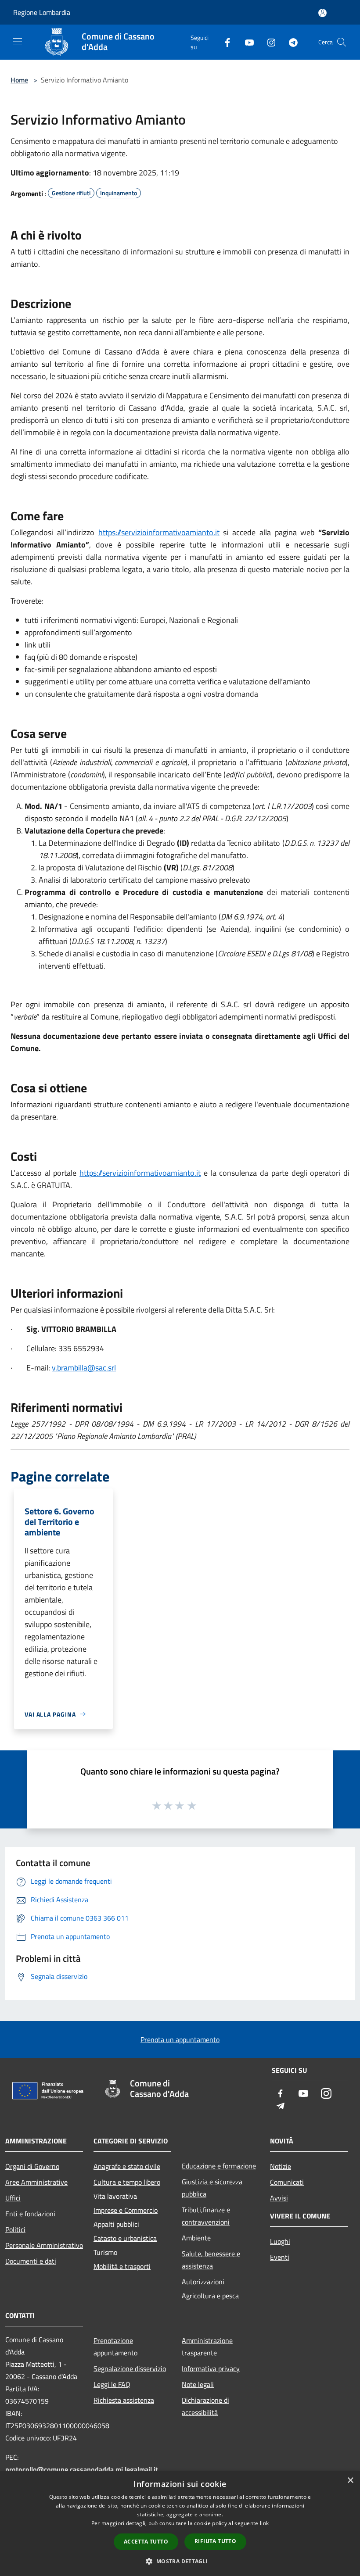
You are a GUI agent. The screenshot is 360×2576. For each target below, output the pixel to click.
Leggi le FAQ (112, 2384)
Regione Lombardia (42, 12)
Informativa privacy (211, 2368)
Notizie (281, 2166)
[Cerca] (342, 42)
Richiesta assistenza (124, 2400)
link (264, 2523)
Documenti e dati (31, 2261)
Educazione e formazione (219, 2166)
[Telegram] (290, 42)
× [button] (350, 2481)
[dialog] (180, 2524)
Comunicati (287, 2182)
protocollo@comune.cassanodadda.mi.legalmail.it (82, 2469)
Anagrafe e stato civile (127, 2166)
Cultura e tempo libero (127, 2182)
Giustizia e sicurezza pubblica (212, 2188)
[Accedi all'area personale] (322, 13)
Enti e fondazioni (30, 2214)
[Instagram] (268, 42)
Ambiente (196, 2238)
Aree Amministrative (36, 2182)
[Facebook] (224, 42)
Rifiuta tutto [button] (215, 2541)
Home (19, 80)
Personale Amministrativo (44, 2245)
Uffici (13, 2198)
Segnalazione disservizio (130, 2368)
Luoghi (280, 2241)
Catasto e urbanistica (125, 2238)
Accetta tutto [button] (146, 2542)
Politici (15, 2229)
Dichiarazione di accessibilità (205, 2406)
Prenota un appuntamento (180, 2039)
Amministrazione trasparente (207, 2347)
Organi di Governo (32, 2166)
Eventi (280, 2257)
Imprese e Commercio (126, 2210)
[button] (180, 2561)
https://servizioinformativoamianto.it (159, 532)
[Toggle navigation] (18, 41)
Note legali (198, 2384)
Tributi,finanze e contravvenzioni (206, 2216)
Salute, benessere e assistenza (211, 2260)
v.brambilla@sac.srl (84, 1368)
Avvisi (279, 2198)
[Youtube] (246, 42)
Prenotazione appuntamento (115, 2347)
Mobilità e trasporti (122, 2266)
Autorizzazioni (203, 2282)
